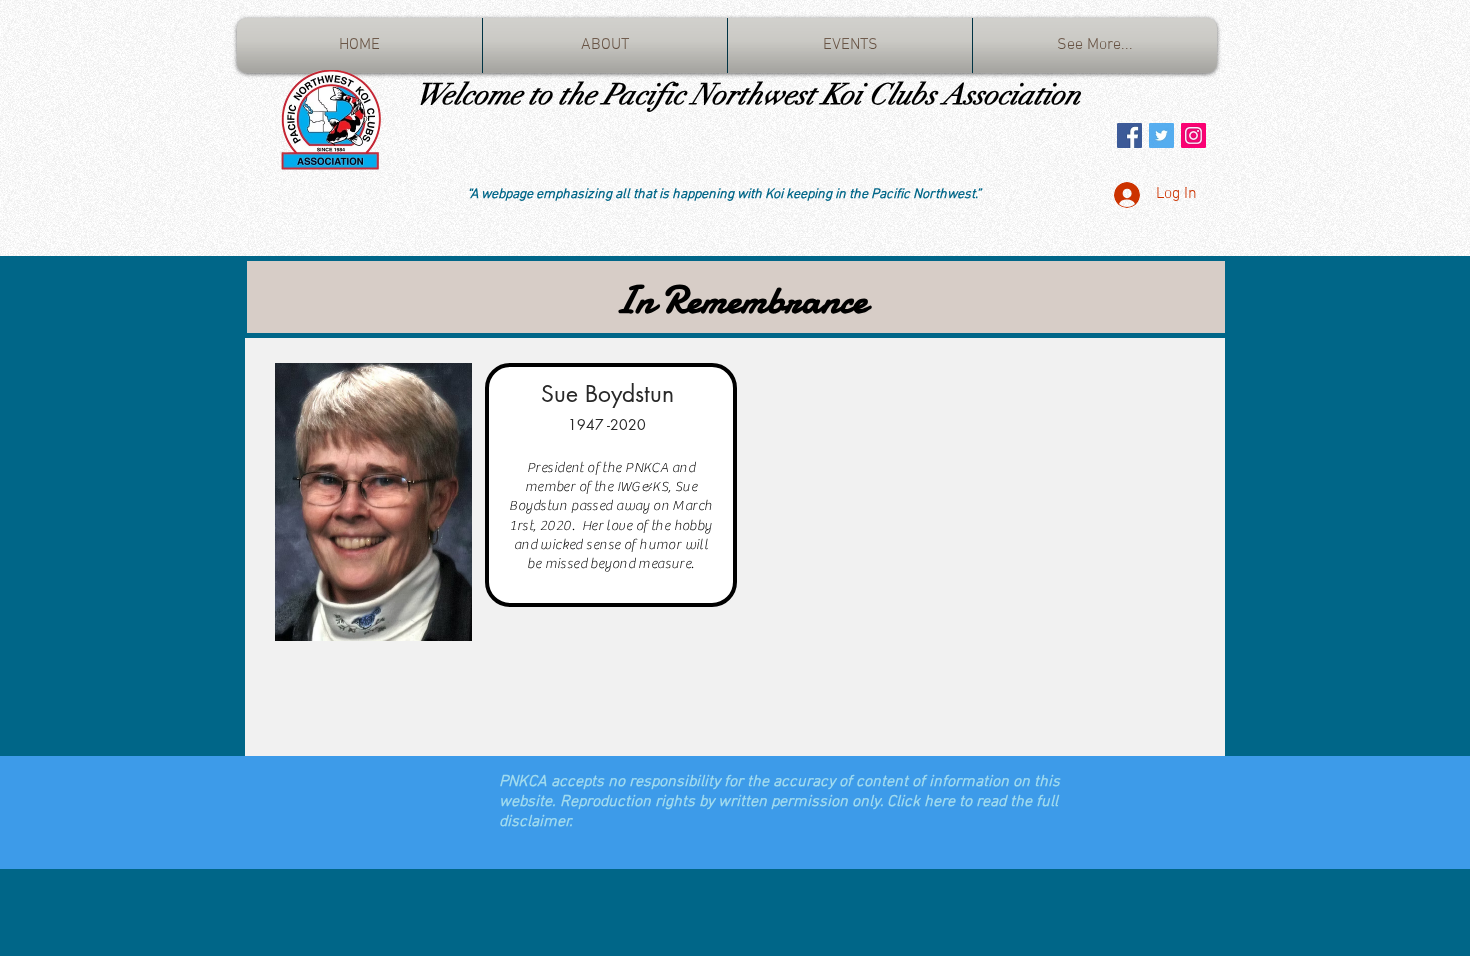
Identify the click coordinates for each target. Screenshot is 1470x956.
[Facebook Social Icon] (1129, 135)
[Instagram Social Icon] (1193, 135)
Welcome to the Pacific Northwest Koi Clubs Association (748, 94)
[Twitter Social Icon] (1161, 135)
